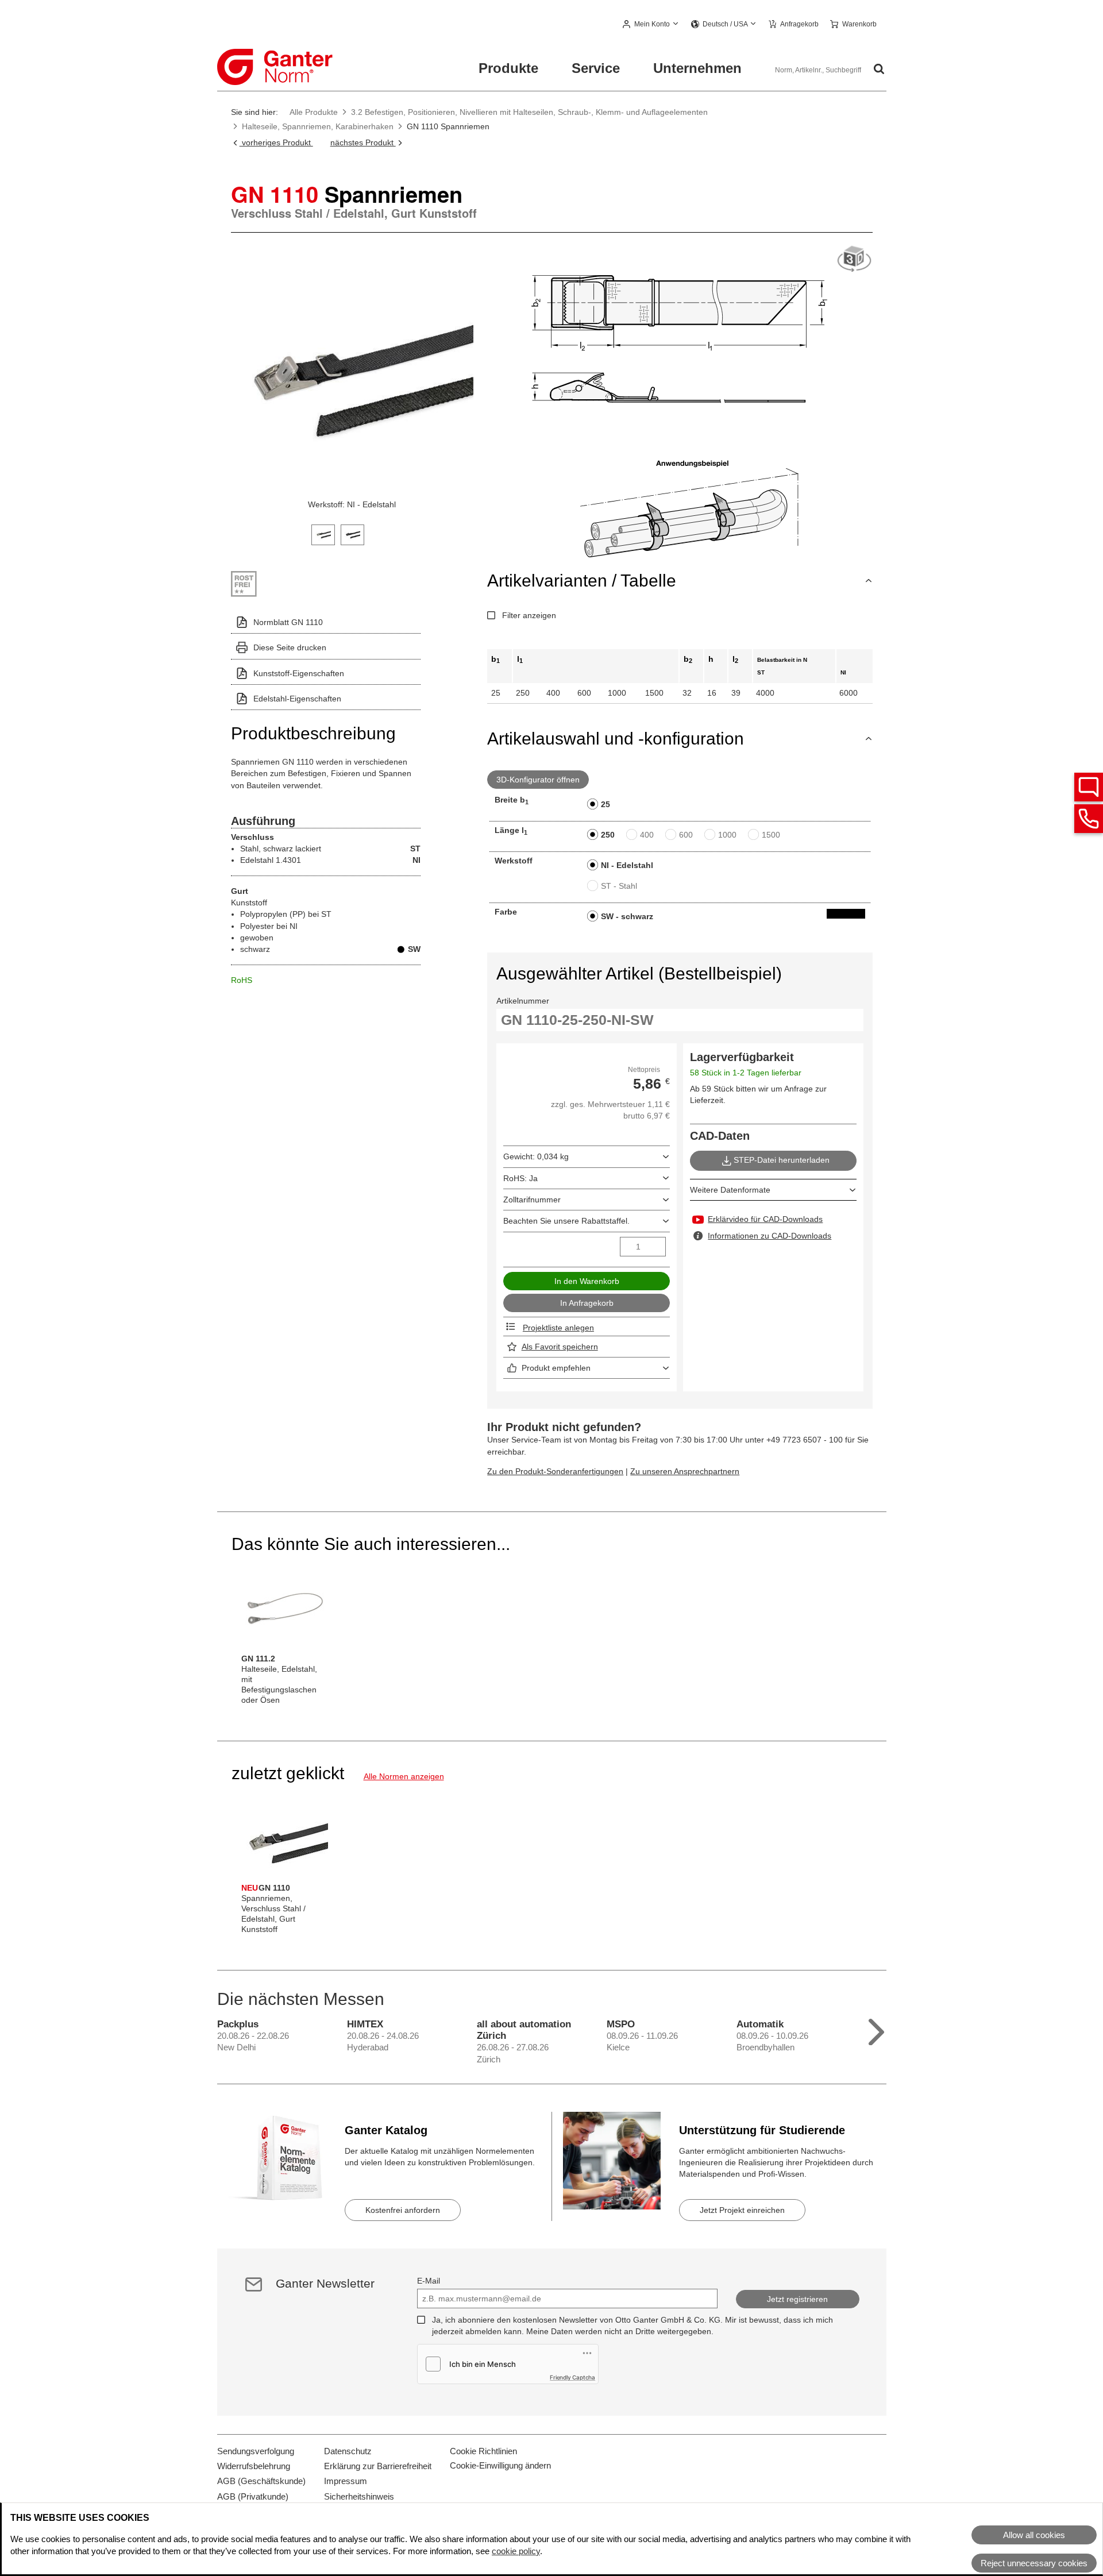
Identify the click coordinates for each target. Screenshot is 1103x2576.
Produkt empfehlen (556, 1368)
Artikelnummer (523, 1001)
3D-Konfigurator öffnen (538, 780)
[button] (651, 25)
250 (608, 835)
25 (606, 804)
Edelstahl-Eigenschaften (297, 699)
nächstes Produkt (363, 142)
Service (596, 68)
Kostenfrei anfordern (403, 2210)
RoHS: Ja (520, 1178)
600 (686, 835)
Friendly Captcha (572, 2377)
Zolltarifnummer (532, 1200)
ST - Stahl (619, 886)
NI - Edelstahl (627, 865)
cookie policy (516, 2551)
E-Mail (429, 2281)
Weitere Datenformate (730, 1190)
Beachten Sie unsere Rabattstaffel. (566, 1221)
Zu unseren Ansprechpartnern (685, 1471)
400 (647, 835)
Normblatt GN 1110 (288, 622)
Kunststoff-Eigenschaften (299, 673)
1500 (771, 835)
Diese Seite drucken (290, 647)
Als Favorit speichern (560, 1347)
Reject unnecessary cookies (1034, 2563)
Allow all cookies (1034, 2535)
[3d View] (854, 259)
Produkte (508, 68)
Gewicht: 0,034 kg (536, 1156)
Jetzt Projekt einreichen (742, 2210)
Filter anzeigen (529, 615)
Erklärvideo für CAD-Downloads (765, 1219)
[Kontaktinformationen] (1089, 819)
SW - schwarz (627, 916)
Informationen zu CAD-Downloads (770, 1236)
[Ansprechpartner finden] (1089, 787)
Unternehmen (697, 68)
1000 (727, 835)
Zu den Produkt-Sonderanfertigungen (555, 1471)
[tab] (323, 533)
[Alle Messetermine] (876, 2029)
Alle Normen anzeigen (404, 1776)
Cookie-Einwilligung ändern (500, 2465)
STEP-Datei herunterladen (782, 1160)
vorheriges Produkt (276, 142)
